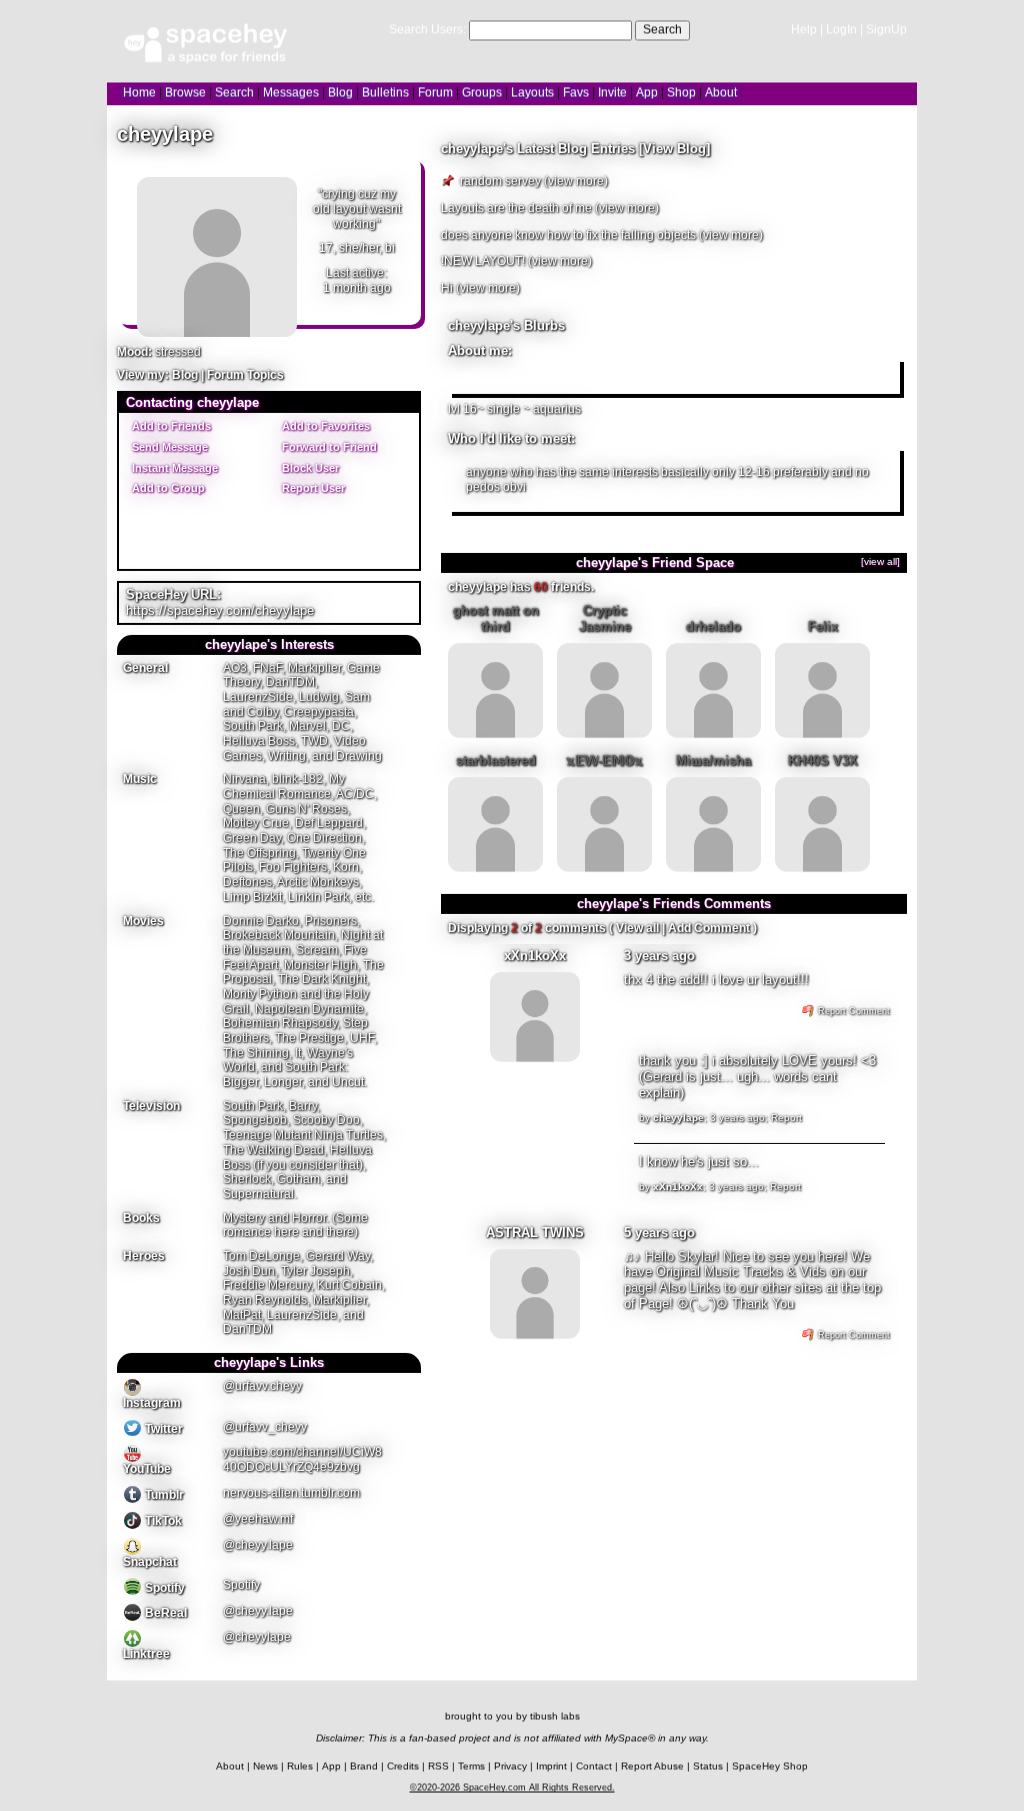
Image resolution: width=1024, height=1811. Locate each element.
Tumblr (163, 1495)
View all (637, 928)
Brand (364, 1766)
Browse (185, 93)
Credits (403, 1766)
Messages (291, 93)
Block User (309, 467)
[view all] (880, 561)
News (265, 1766)
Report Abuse (652, 1766)
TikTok (162, 1521)
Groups (482, 93)
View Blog (674, 148)
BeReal (164, 1613)
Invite (612, 93)
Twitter (162, 1429)
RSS (438, 1766)
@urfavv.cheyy (262, 1386)
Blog (340, 93)
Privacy (510, 1766)
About (721, 93)
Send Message (168, 446)
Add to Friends (170, 425)
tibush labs (555, 1715)
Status (708, 1766)
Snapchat (150, 1562)
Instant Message (173, 467)
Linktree (146, 1654)
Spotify (163, 1587)
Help (804, 29)
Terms (471, 1766)
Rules (300, 1766)
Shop (681, 93)
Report (786, 1117)
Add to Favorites (324, 425)
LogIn (841, 29)
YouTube (147, 1469)
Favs (576, 93)
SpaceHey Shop (770, 1766)
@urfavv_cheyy (265, 1426)
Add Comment (709, 928)
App (647, 93)
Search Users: (427, 29)
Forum (435, 93)
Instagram (152, 1403)
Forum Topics (245, 375)
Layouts (532, 93)
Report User (312, 488)
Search (662, 29)
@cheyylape (257, 1637)
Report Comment (852, 1011)
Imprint (551, 1766)
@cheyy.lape (258, 1545)
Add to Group (167, 488)
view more (576, 181)
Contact (594, 1766)
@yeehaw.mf (258, 1519)
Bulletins (385, 93)
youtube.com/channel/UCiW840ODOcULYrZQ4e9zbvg (302, 1459)
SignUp (886, 29)
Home (139, 93)
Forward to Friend (328, 446)
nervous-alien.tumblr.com (291, 1493)
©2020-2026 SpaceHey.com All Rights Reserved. (512, 1788)
